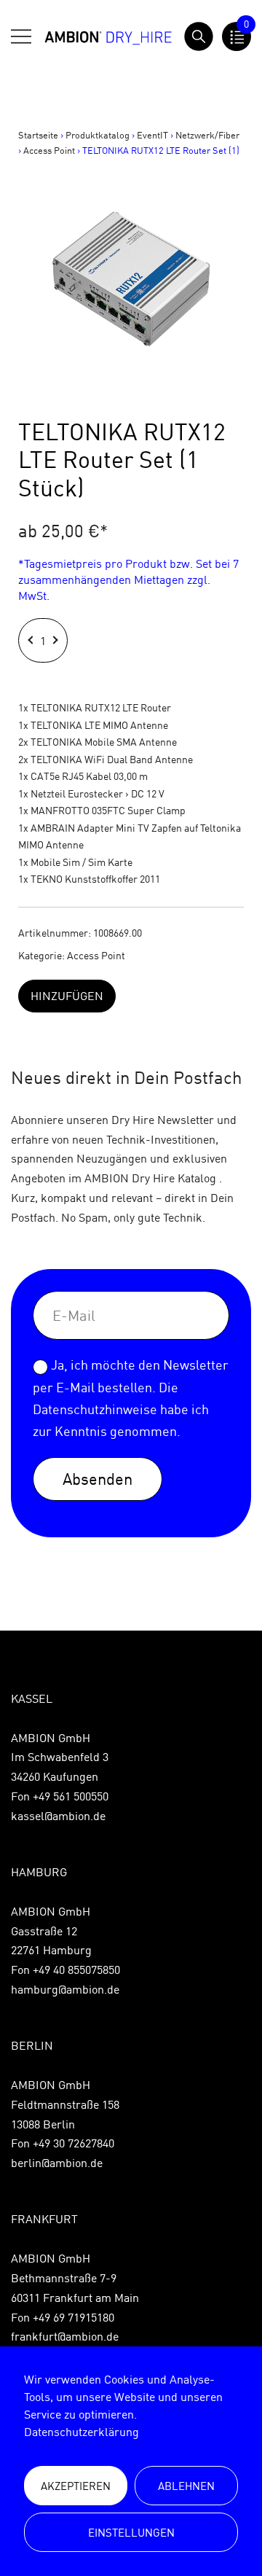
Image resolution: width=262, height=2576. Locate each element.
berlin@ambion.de (57, 2163)
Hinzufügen (67, 996)
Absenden (98, 1479)
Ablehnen (186, 2486)
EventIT (152, 135)
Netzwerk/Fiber (207, 135)
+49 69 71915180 (74, 2317)
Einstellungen (131, 2533)
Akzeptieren (76, 2486)
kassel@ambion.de (58, 1816)
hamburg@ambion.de (65, 1989)
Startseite (38, 135)
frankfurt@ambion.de (65, 2336)
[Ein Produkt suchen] (199, 36)
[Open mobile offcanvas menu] (21, 36)
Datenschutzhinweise (95, 1409)
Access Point (49, 150)
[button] (32, 640)
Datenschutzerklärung (82, 2432)
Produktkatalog (98, 135)
